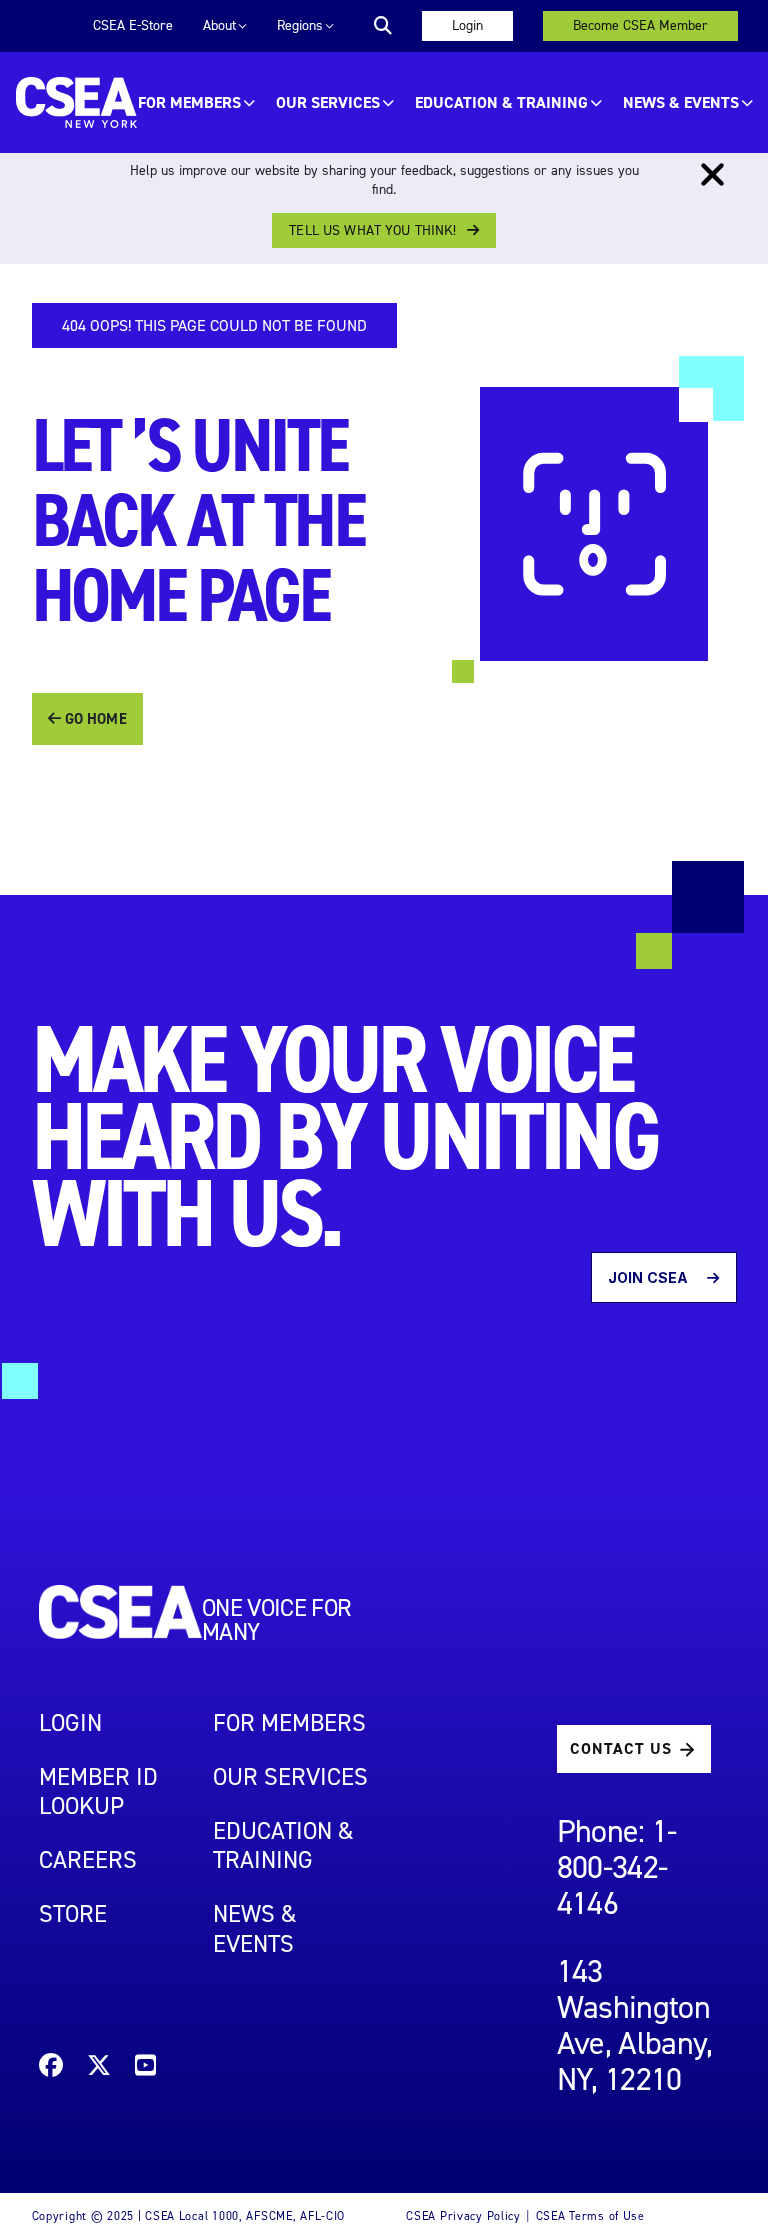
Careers (88, 1860)
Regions (300, 25)
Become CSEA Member (640, 25)
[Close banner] (712, 175)
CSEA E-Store (133, 25)
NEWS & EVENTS (255, 1928)
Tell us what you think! (372, 230)
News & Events (681, 102)
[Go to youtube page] (145, 2068)
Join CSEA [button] (649, 1277)
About (219, 25)
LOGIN (70, 1723)
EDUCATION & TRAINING (501, 102)
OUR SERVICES (328, 102)
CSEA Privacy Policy (463, 2216)
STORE (73, 1914)
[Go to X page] (99, 2068)
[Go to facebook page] (51, 2068)
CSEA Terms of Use (590, 2216)
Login (467, 25)
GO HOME (94, 719)
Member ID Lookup (98, 1791)
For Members (189, 102)
